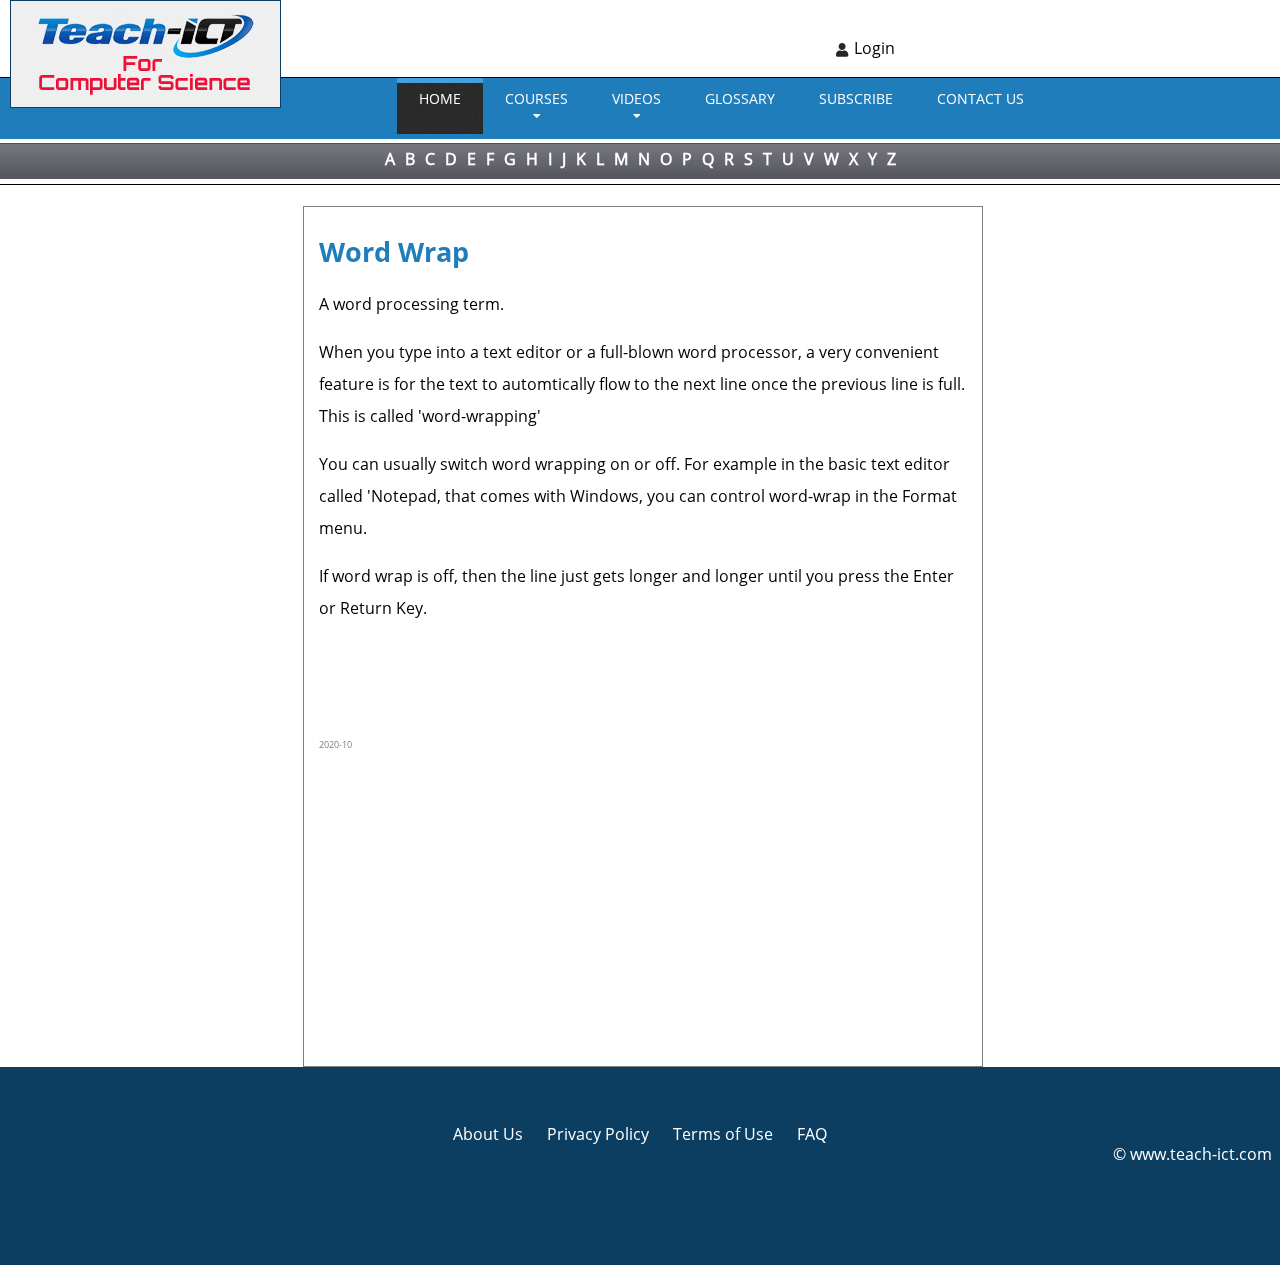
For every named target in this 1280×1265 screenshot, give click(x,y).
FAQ (812, 1134)
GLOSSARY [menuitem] (740, 98)
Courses (536, 98)
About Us (488, 1134)
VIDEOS (636, 98)
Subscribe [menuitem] (856, 98)
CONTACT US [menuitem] (980, 98)
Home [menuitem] (440, 98)
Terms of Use (723, 1134)
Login (874, 48)
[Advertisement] (85, 485)
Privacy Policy (598, 1134)
